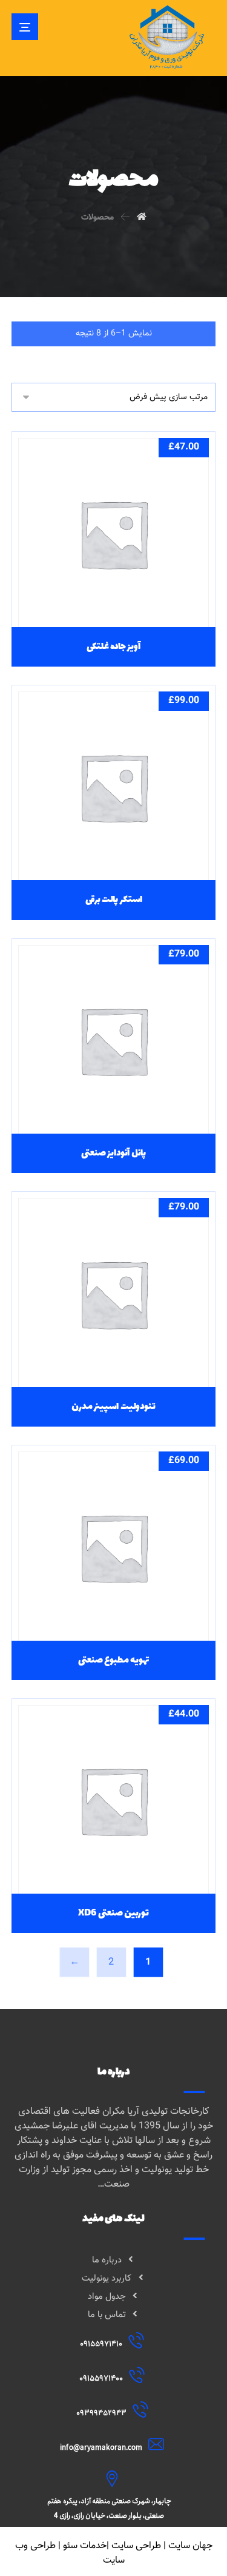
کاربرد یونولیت (107, 2278)
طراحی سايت (136, 2546)
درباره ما (107, 2260)
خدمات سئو (85, 2546)
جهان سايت (190, 2546)
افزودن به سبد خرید (107, 593)
